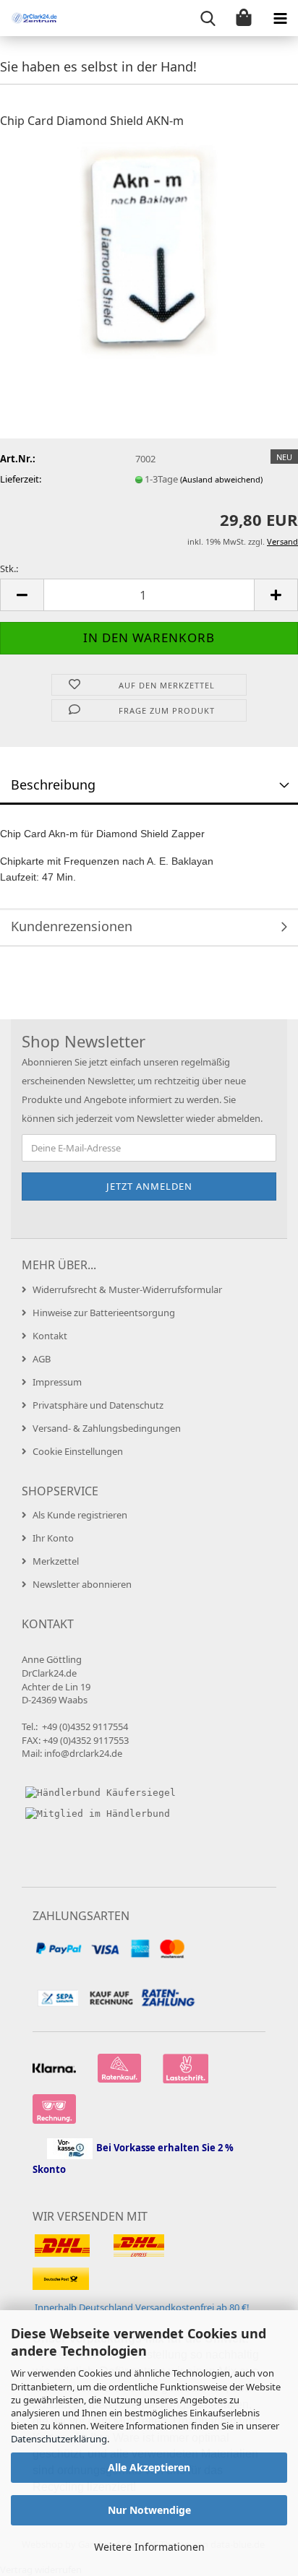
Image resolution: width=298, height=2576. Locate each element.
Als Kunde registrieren (80, 1515)
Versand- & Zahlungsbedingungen (107, 1428)
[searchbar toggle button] (208, 18)
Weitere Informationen (149, 2547)
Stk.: (9, 569)
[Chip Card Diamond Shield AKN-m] (149, 249)
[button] (22, 595)
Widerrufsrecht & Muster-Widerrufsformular (127, 1289)
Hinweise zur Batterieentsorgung (104, 1313)
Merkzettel (56, 1561)
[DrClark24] (29, 18)
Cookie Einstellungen (78, 1451)
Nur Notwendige (149, 2510)
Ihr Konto (53, 1538)
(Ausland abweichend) (221, 479)
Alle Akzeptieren (149, 2467)
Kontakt (50, 1336)
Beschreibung (53, 785)
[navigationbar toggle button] (280, 18)
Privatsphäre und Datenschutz (98, 1405)
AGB (42, 1359)
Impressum (57, 1382)
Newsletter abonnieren (82, 1584)
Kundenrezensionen (72, 926)
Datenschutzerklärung (59, 2439)
